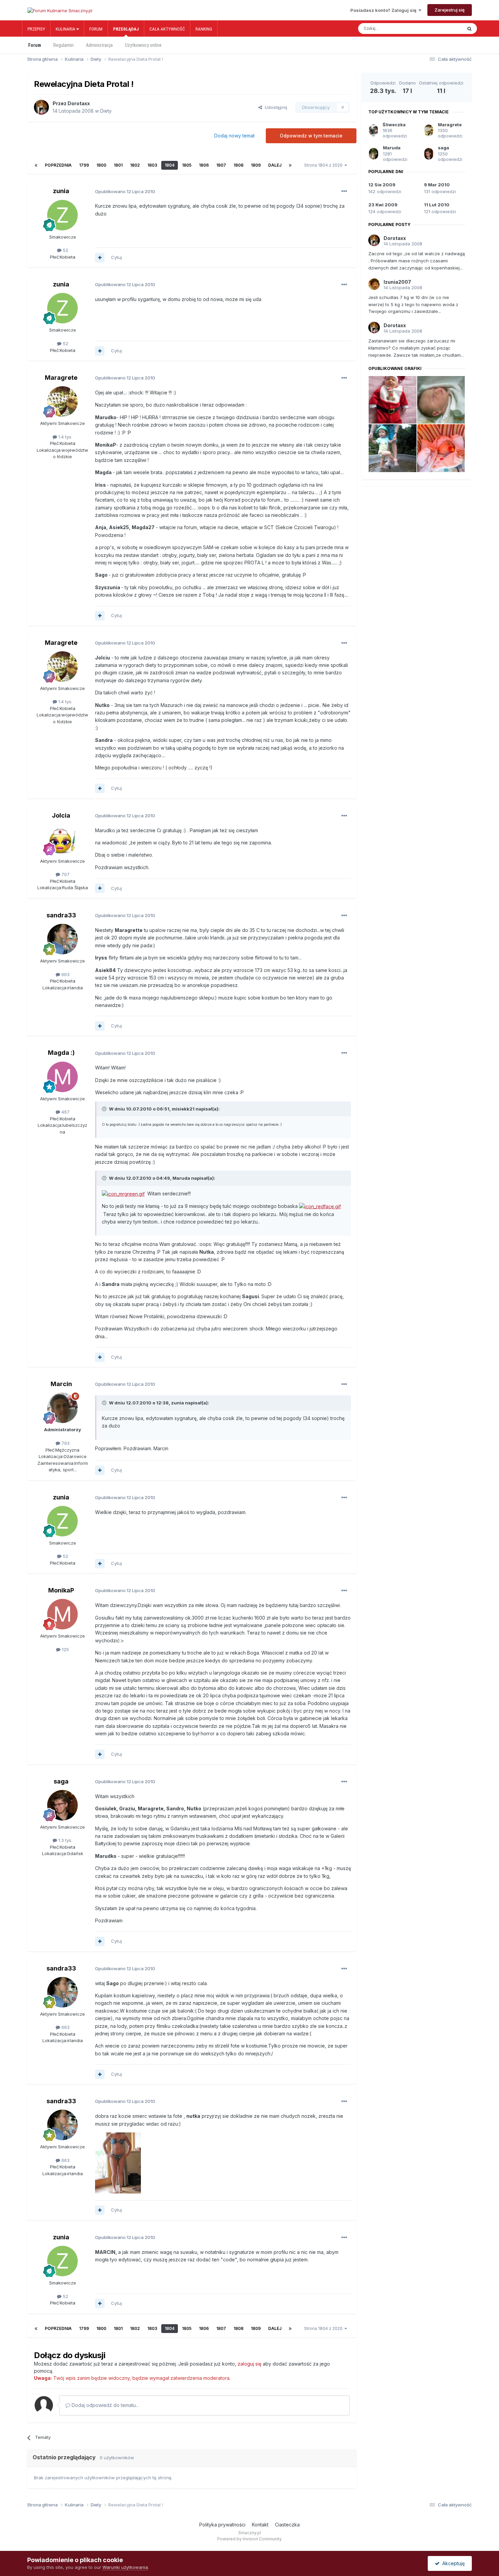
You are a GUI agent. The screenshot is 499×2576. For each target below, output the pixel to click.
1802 (135, 165)
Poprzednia (58, 165)
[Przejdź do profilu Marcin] (62, 1408)
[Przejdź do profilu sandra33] (62, 939)
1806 (204, 165)
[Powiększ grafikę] (123, 1193)
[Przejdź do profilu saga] (62, 1805)
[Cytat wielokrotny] (100, 258)
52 (65, 250)
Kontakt (260, 2525)
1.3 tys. (65, 1840)
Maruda (392, 148)
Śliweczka (394, 125)
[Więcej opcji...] (344, 191)
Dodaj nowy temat (234, 136)
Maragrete (61, 378)
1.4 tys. (65, 437)
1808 (238, 165)
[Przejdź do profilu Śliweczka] (373, 130)
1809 (256, 165)
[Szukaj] (469, 29)
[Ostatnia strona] (290, 165)
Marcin (61, 1384)
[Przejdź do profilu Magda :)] (62, 1077)
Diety (106, 111)
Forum (96, 29)
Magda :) (61, 1053)
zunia (61, 191)
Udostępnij (275, 107)
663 (65, 974)
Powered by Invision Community (249, 2539)
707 (65, 874)
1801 (118, 165)
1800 (101, 165)
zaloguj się (249, 2364)
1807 (221, 165)
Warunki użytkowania (125, 2567)
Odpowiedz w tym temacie (311, 136)
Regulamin (63, 45)
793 (65, 1443)
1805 (187, 165)
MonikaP (61, 1590)
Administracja (99, 45)
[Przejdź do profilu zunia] (62, 215)
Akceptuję (452, 2563)
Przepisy (36, 29)
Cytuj (116, 257)
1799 (84, 165)
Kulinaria (66, 29)
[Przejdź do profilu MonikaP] (62, 1614)
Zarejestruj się (450, 10)
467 (65, 1112)
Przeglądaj (126, 29)
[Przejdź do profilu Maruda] (374, 154)
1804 (170, 165)
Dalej (275, 165)
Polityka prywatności (222, 2525)
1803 (152, 165)
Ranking (204, 29)
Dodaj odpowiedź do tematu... (105, 2405)
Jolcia (61, 815)
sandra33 (61, 915)
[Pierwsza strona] (36, 165)
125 (65, 1649)
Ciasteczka (287, 2525)
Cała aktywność (167, 29)
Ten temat (445, 29)
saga (61, 1781)
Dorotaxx (79, 103)
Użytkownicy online (143, 45)
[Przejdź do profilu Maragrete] (62, 402)
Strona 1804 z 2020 (324, 165)
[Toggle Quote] (105, 1109)
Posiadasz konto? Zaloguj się (384, 10)
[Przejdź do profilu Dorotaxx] (41, 107)
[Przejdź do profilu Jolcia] (62, 839)
